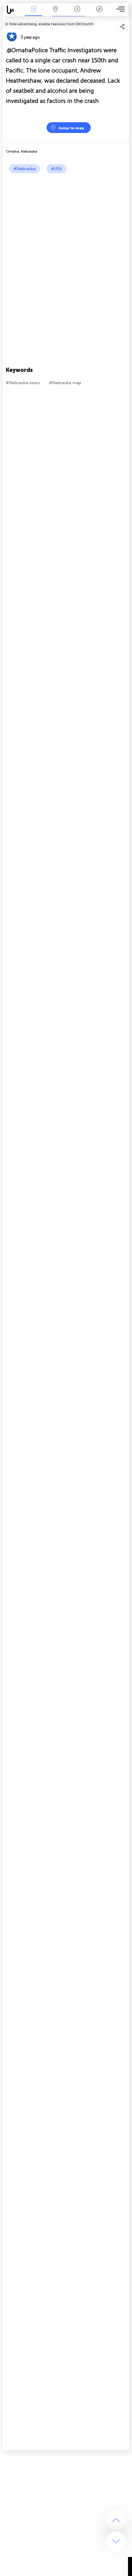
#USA (56, 169)
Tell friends (127, 20)
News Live (33, 13)
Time (77, 13)
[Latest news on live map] (13, 10)
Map (55, 13)
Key (99, 13)
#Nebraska (25, 169)
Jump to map (71, 128)
